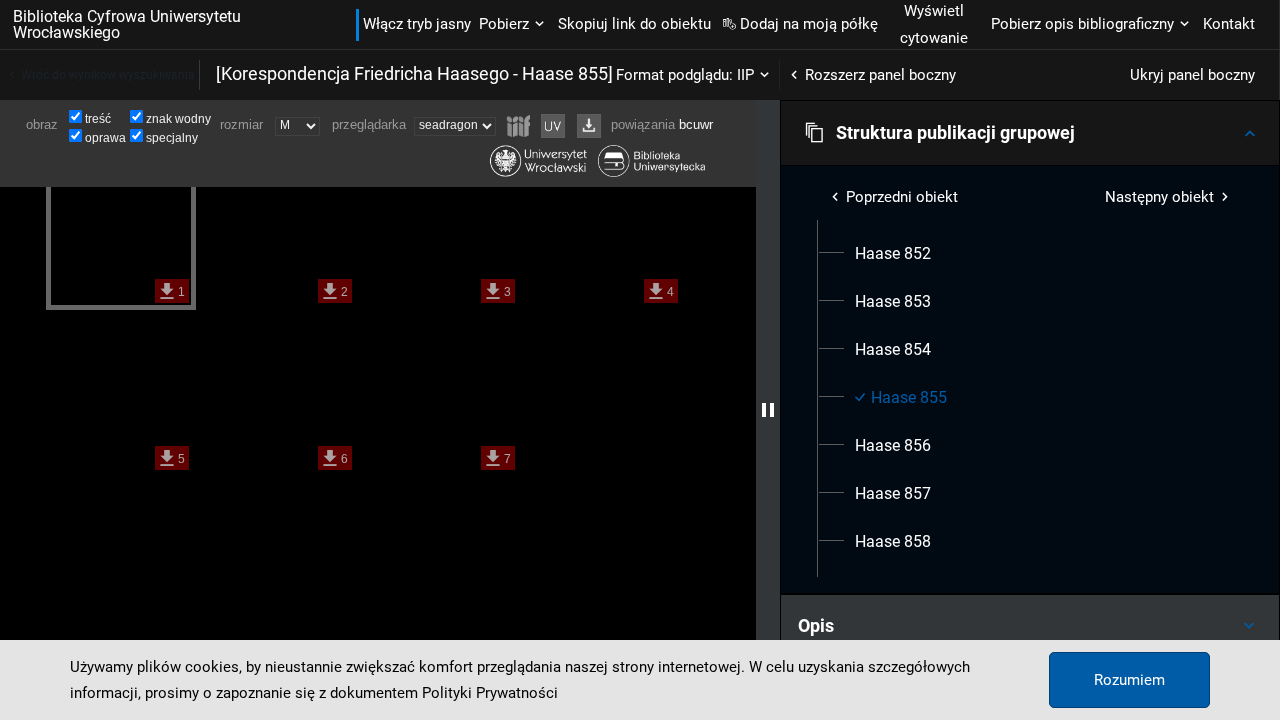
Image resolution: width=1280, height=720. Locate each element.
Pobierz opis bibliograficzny (1082, 24)
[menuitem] (893, 254)
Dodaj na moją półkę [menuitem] (809, 24)
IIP (745, 75)
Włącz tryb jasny (417, 24)
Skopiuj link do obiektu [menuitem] (634, 24)
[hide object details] (768, 410)
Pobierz (504, 24)
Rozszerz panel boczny (880, 75)
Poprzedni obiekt (902, 197)
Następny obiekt (1159, 197)
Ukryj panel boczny (1192, 75)
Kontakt (1229, 24)
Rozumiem (1129, 680)
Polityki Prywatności (490, 693)
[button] (1030, 133)
